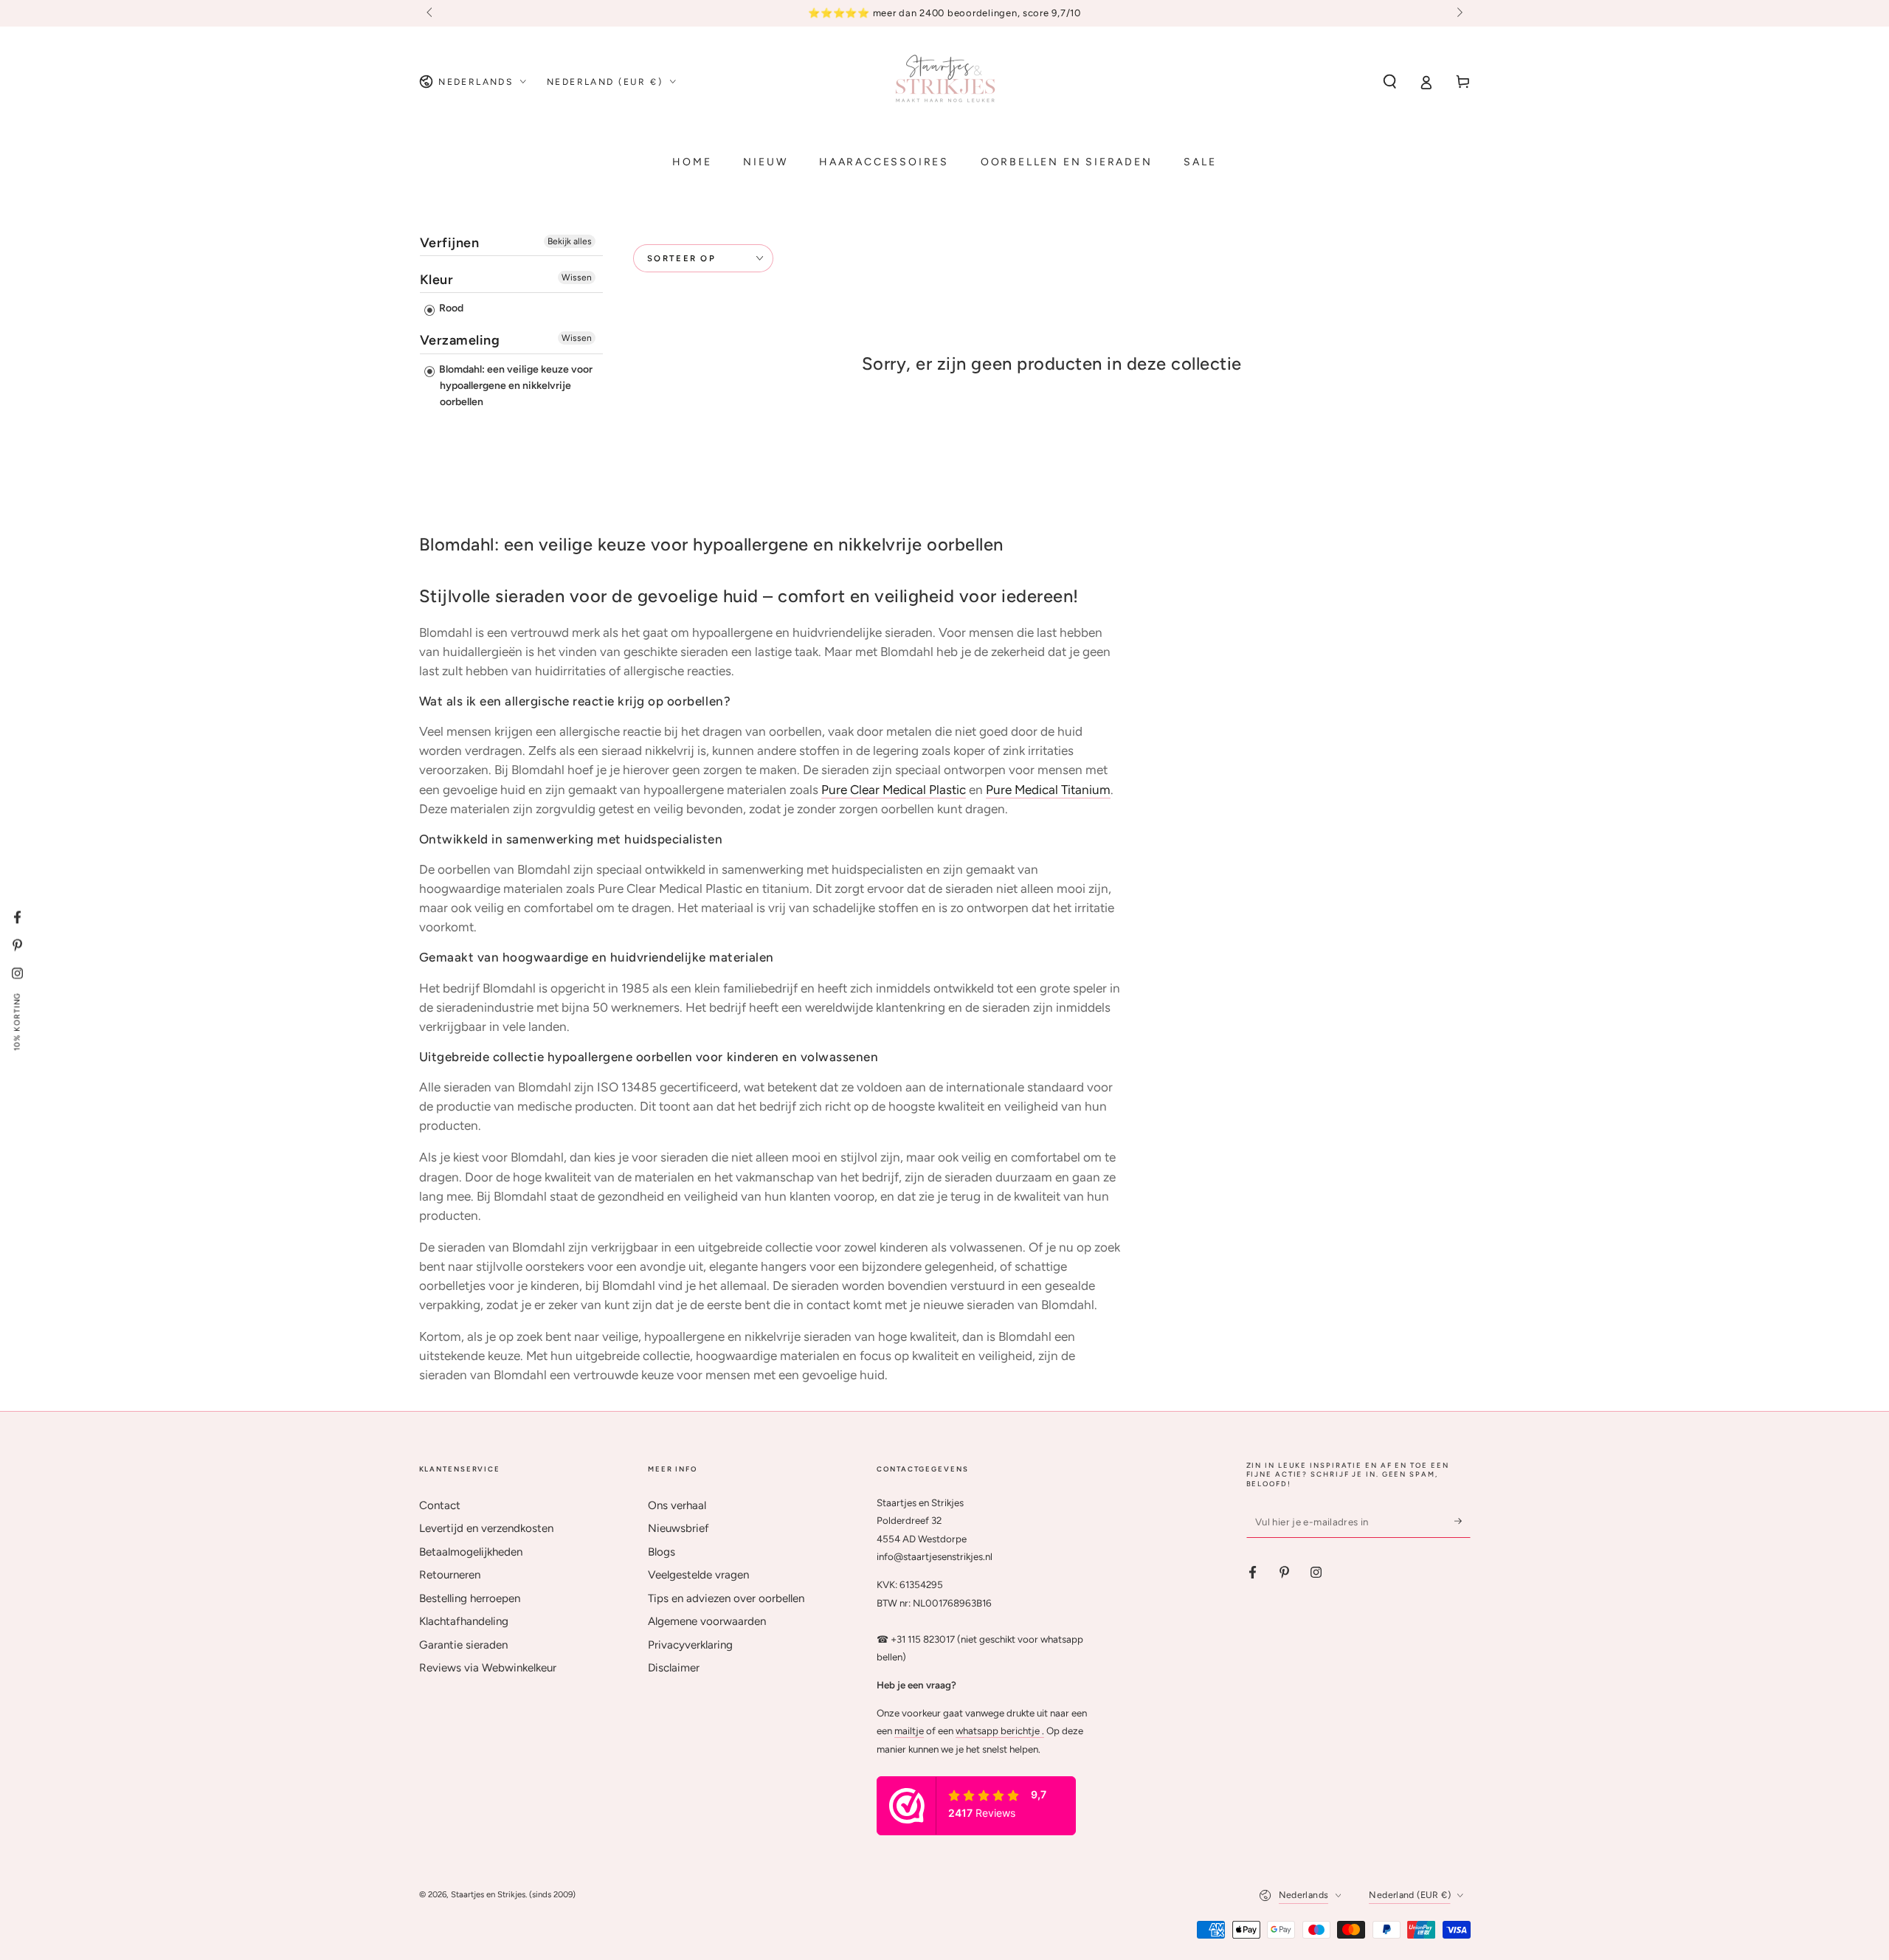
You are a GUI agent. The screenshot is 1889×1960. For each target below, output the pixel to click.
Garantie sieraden (463, 1645)
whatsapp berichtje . (1000, 1730)
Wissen (577, 277)
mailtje (909, 1730)
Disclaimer (674, 1668)
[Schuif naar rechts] (1458, 13)
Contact (440, 1505)
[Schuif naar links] (431, 13)
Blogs (662, 1552)
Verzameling (460, 340)
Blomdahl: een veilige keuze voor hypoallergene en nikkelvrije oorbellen (515, 386)
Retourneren (450, 1575)
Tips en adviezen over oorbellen (726, 1598)
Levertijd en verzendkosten (486, 1528)
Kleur (437, 280)
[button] (1390, 82)
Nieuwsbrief (678, 1528)
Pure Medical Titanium (1048, 790)
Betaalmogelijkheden (471, 1552)
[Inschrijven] (1462, 1522)
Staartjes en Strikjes (488, 1894)
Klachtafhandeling (464, 1621)
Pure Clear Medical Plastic (894, 790)
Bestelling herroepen (470, 1598)
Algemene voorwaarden (707, 1621)
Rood (450, 308)
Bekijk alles (570, 241)
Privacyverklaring (690, 1645)
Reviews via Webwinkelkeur (488, 1668)
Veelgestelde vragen (698, 1575)
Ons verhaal (677, 1505)
